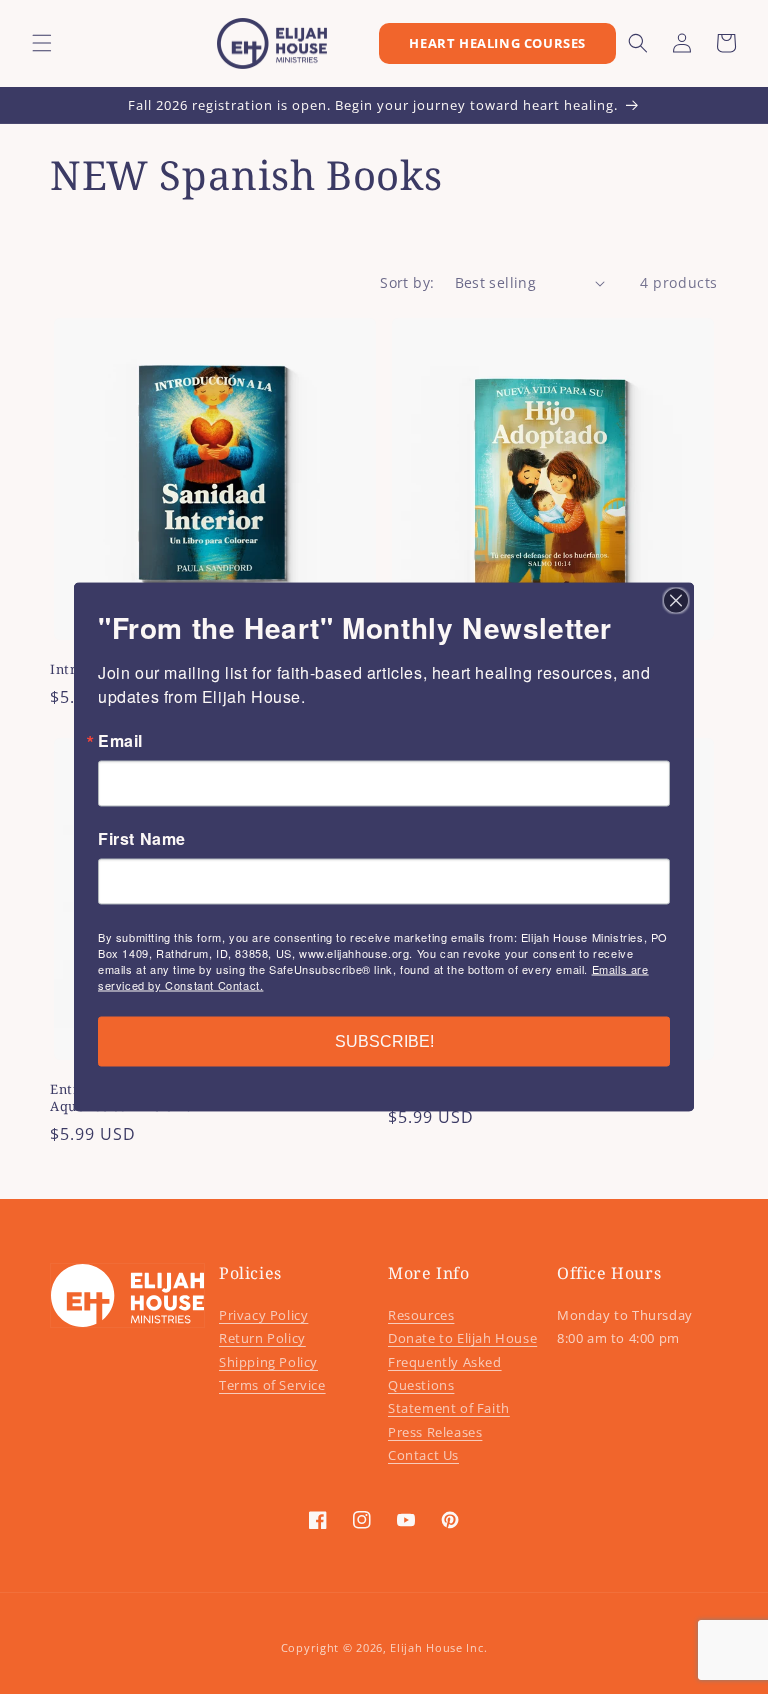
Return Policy (262, 1338)
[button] (42, 43)
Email (120, 741)
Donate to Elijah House (462, 1338)
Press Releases (435, 1432)
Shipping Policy (268, 1362)
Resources (421, 1315)
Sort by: (407, 282)
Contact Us (423, 1455)
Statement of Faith (449, 1408)
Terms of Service (272, 1385)
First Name (142, 839)
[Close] (676, 601)
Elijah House (426, 1647)
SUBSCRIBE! (384, 1041)
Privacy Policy (263, 1315)
